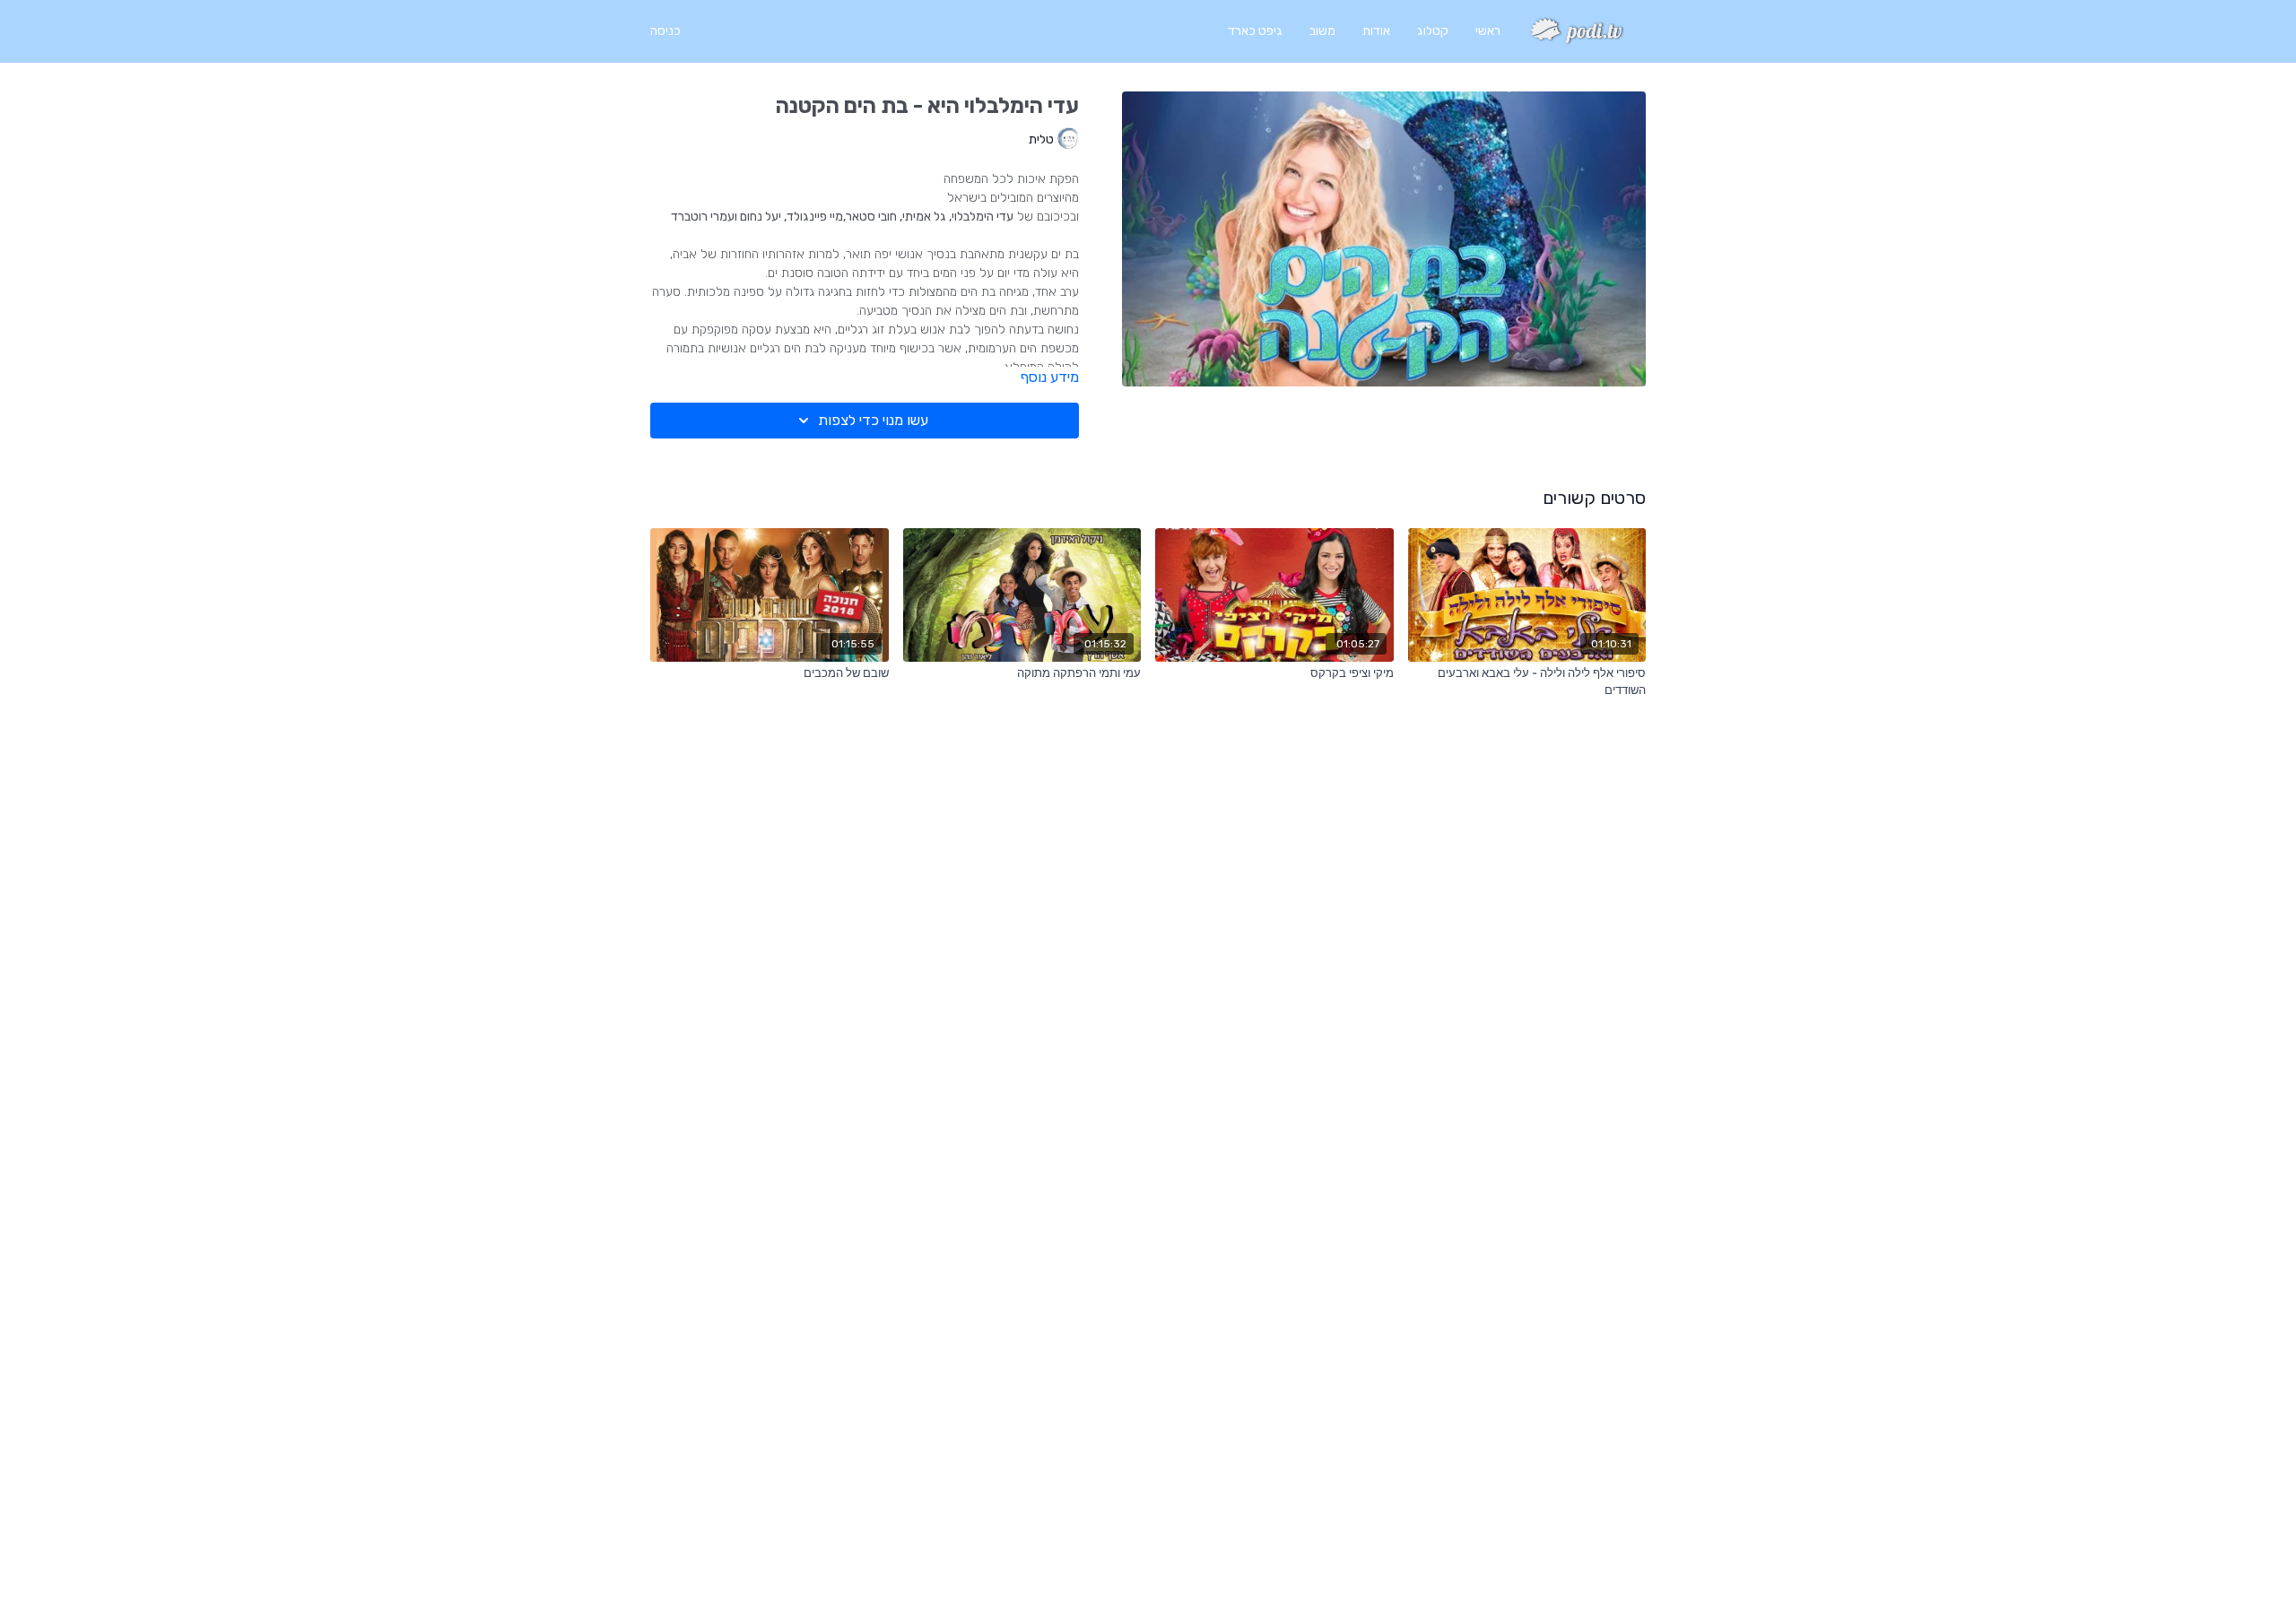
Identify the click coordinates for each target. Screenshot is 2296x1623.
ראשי (1488, 31)
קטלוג (1433, 31)
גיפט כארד (1255, 31)
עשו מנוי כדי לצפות (873, 420)
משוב (1322, 31)
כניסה (665, 31)
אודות (1376, 31)
